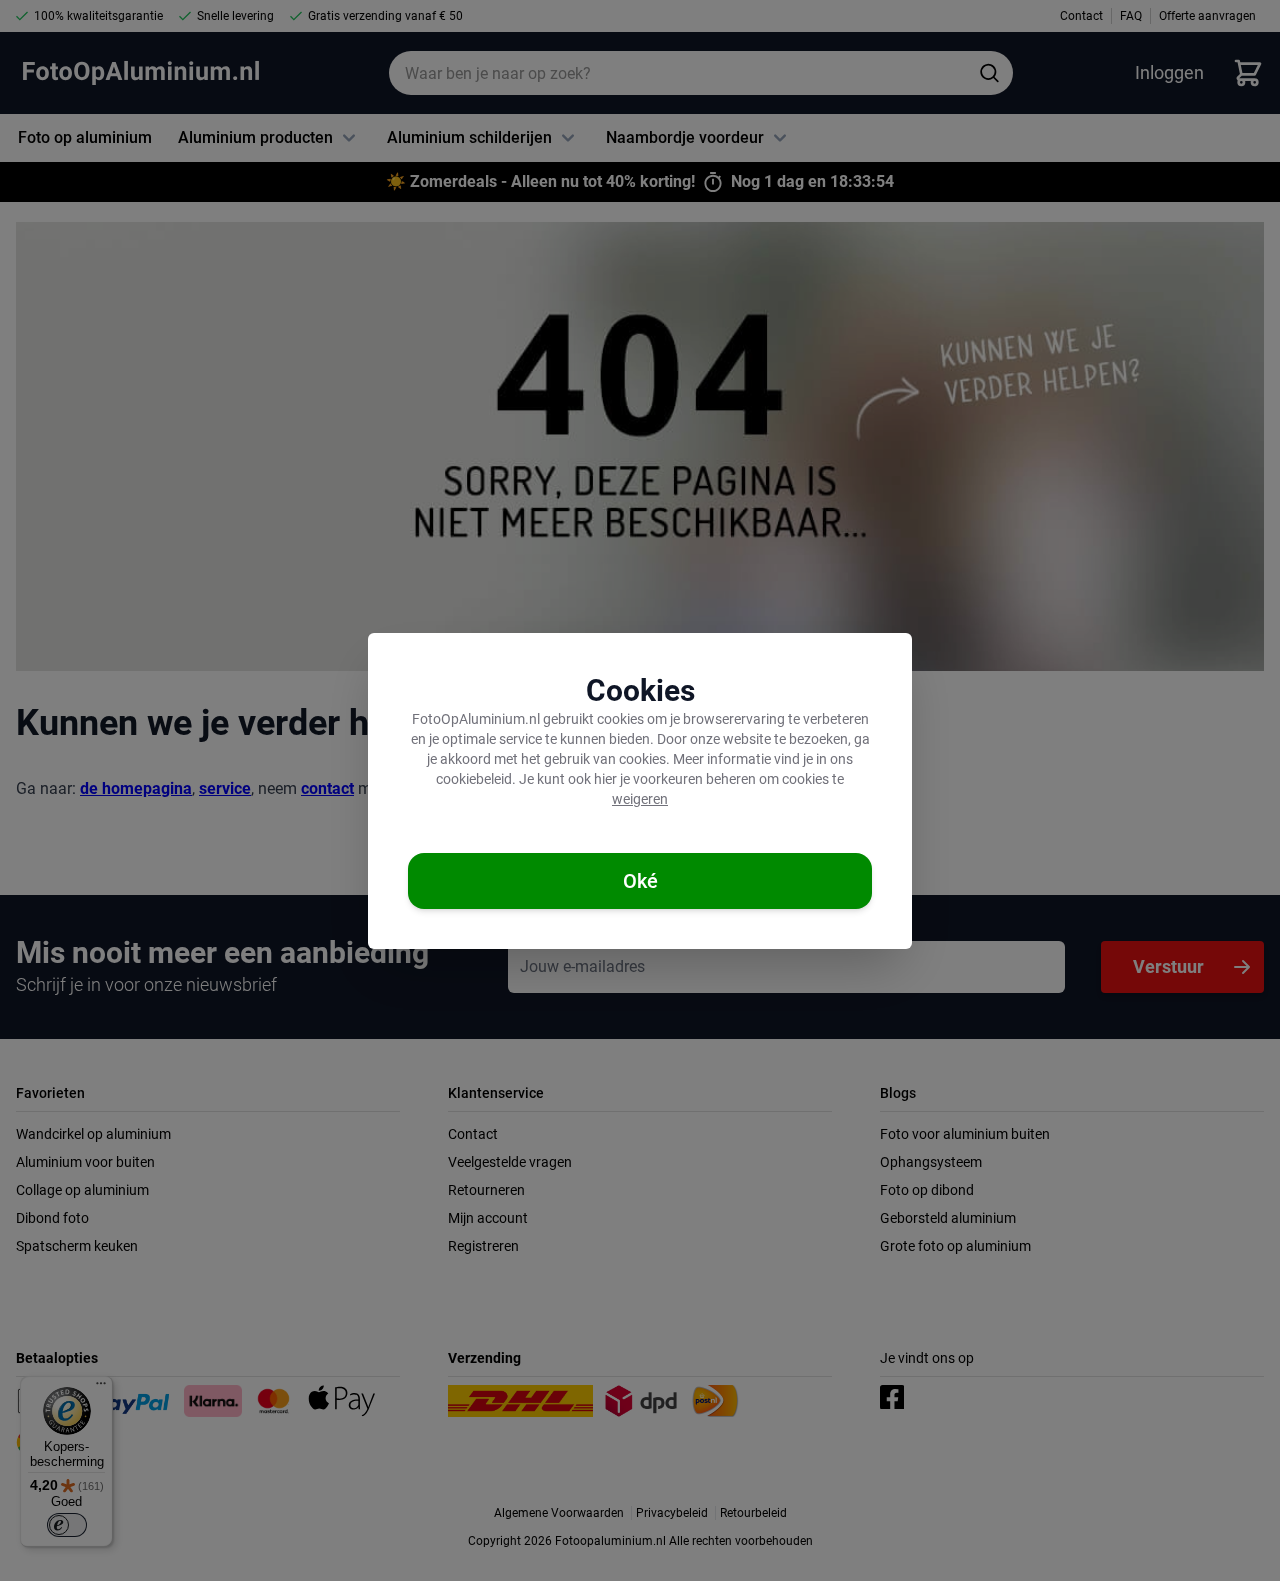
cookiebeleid (474, 779)
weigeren (640, 799)
